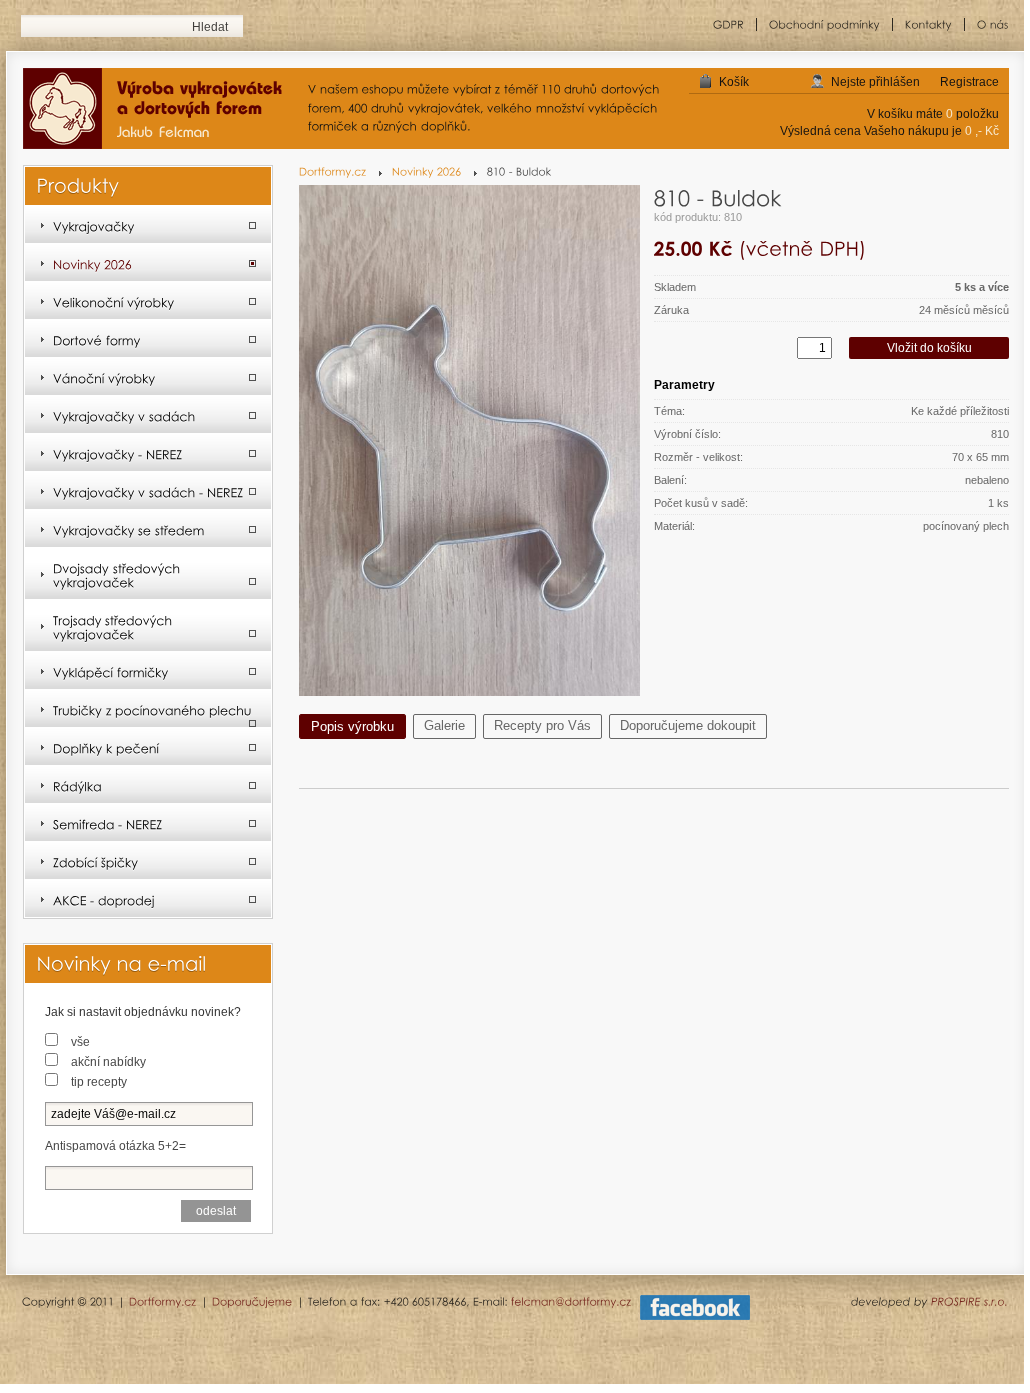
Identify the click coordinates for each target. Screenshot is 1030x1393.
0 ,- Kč (982, 131)
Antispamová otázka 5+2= (115, 1146)
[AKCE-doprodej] (148, 899)
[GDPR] (729, 24)
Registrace (969, 82)
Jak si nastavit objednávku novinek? (143, 1012)
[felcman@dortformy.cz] (571, 1301)
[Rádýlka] (148, 785)
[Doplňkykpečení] (148, 747)
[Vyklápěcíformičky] (148, 671)
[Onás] (987, 24)
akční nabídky (108, 1062)
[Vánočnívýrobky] (148, 377)
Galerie (444, 725)
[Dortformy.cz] (340, 171)
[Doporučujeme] (252, 1301)
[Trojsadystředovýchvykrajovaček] (148, 626)
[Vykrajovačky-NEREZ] (148, 453)
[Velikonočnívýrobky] (148, 301)
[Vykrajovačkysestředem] (148, 529)
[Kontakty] (929, 24)
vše (80, 1042)
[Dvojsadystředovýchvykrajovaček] (148, 574)
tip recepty (99, 1082)
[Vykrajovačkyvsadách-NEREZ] (148, 491)
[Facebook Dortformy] (695, 1316)
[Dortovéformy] (148, 339)
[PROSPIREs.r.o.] (969, 1301)
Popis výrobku (352, 726)
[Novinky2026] (434, 171)
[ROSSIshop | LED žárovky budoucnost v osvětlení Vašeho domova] (160, 110)
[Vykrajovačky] (148, 225)
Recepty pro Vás (542, 725)
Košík (734, 82)
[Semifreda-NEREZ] (148, 823)
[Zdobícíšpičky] (148, 861)
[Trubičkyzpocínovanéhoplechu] (148, 709)
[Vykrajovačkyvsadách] (148, 415)
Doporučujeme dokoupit (688, 725)
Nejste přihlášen (875, 82)
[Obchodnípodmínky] (825, 24)
